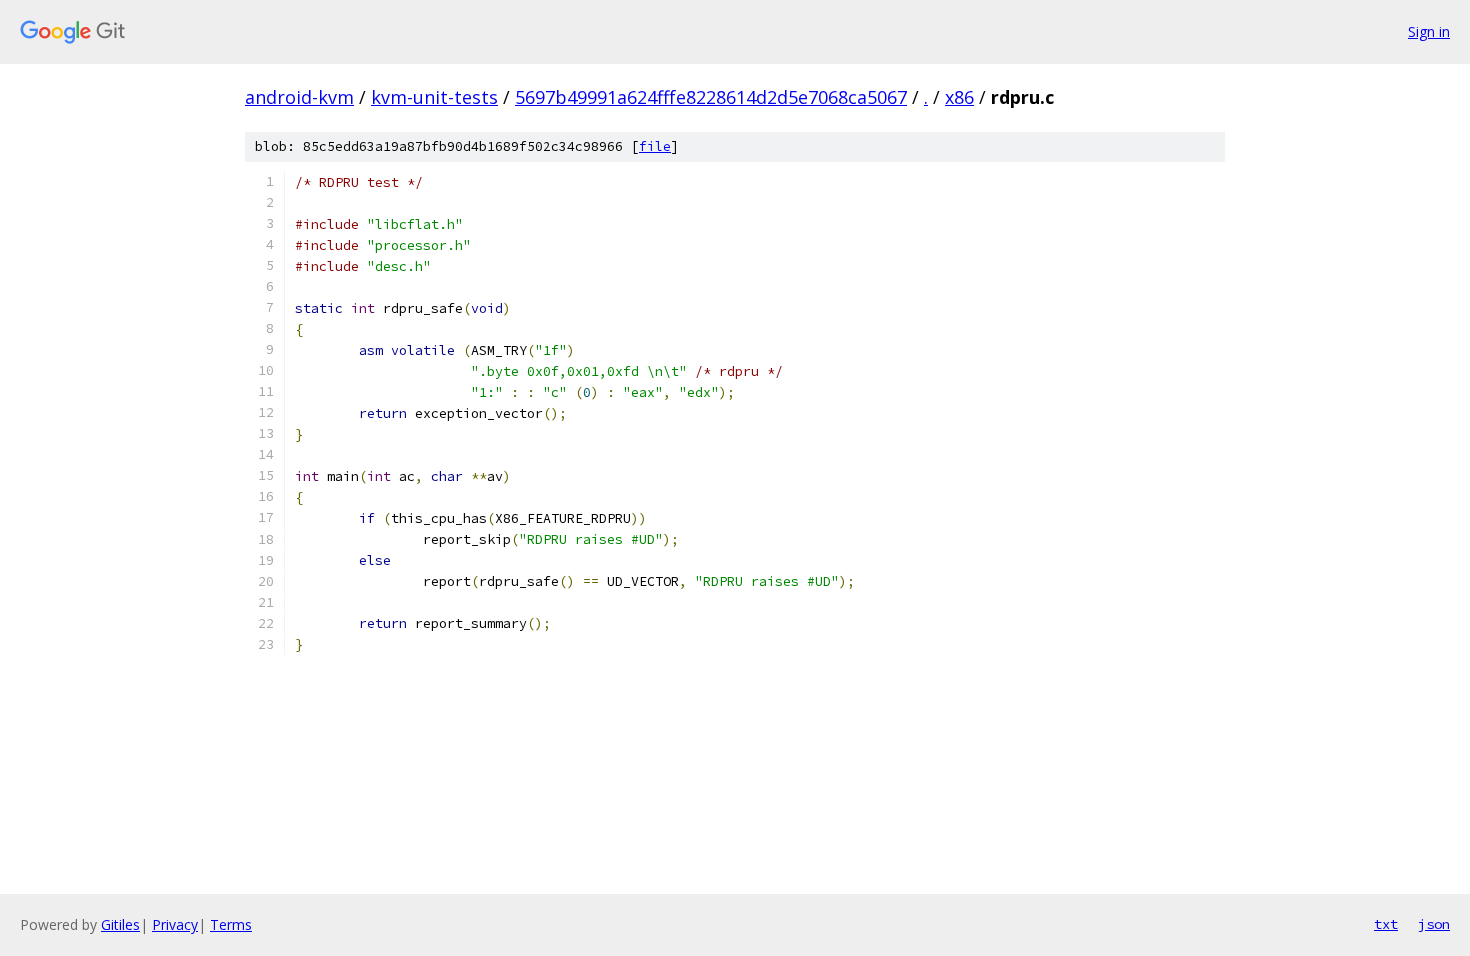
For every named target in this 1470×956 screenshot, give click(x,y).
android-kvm (299, 97)
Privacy (175, 924)
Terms (231, 924)
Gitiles (120, 924)
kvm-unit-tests (434, 97)
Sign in (1429, 31)
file (655, 146)
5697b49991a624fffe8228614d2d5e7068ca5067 (711, 97)
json (1434, 924)
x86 (959, 97)
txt (1386, 924)
